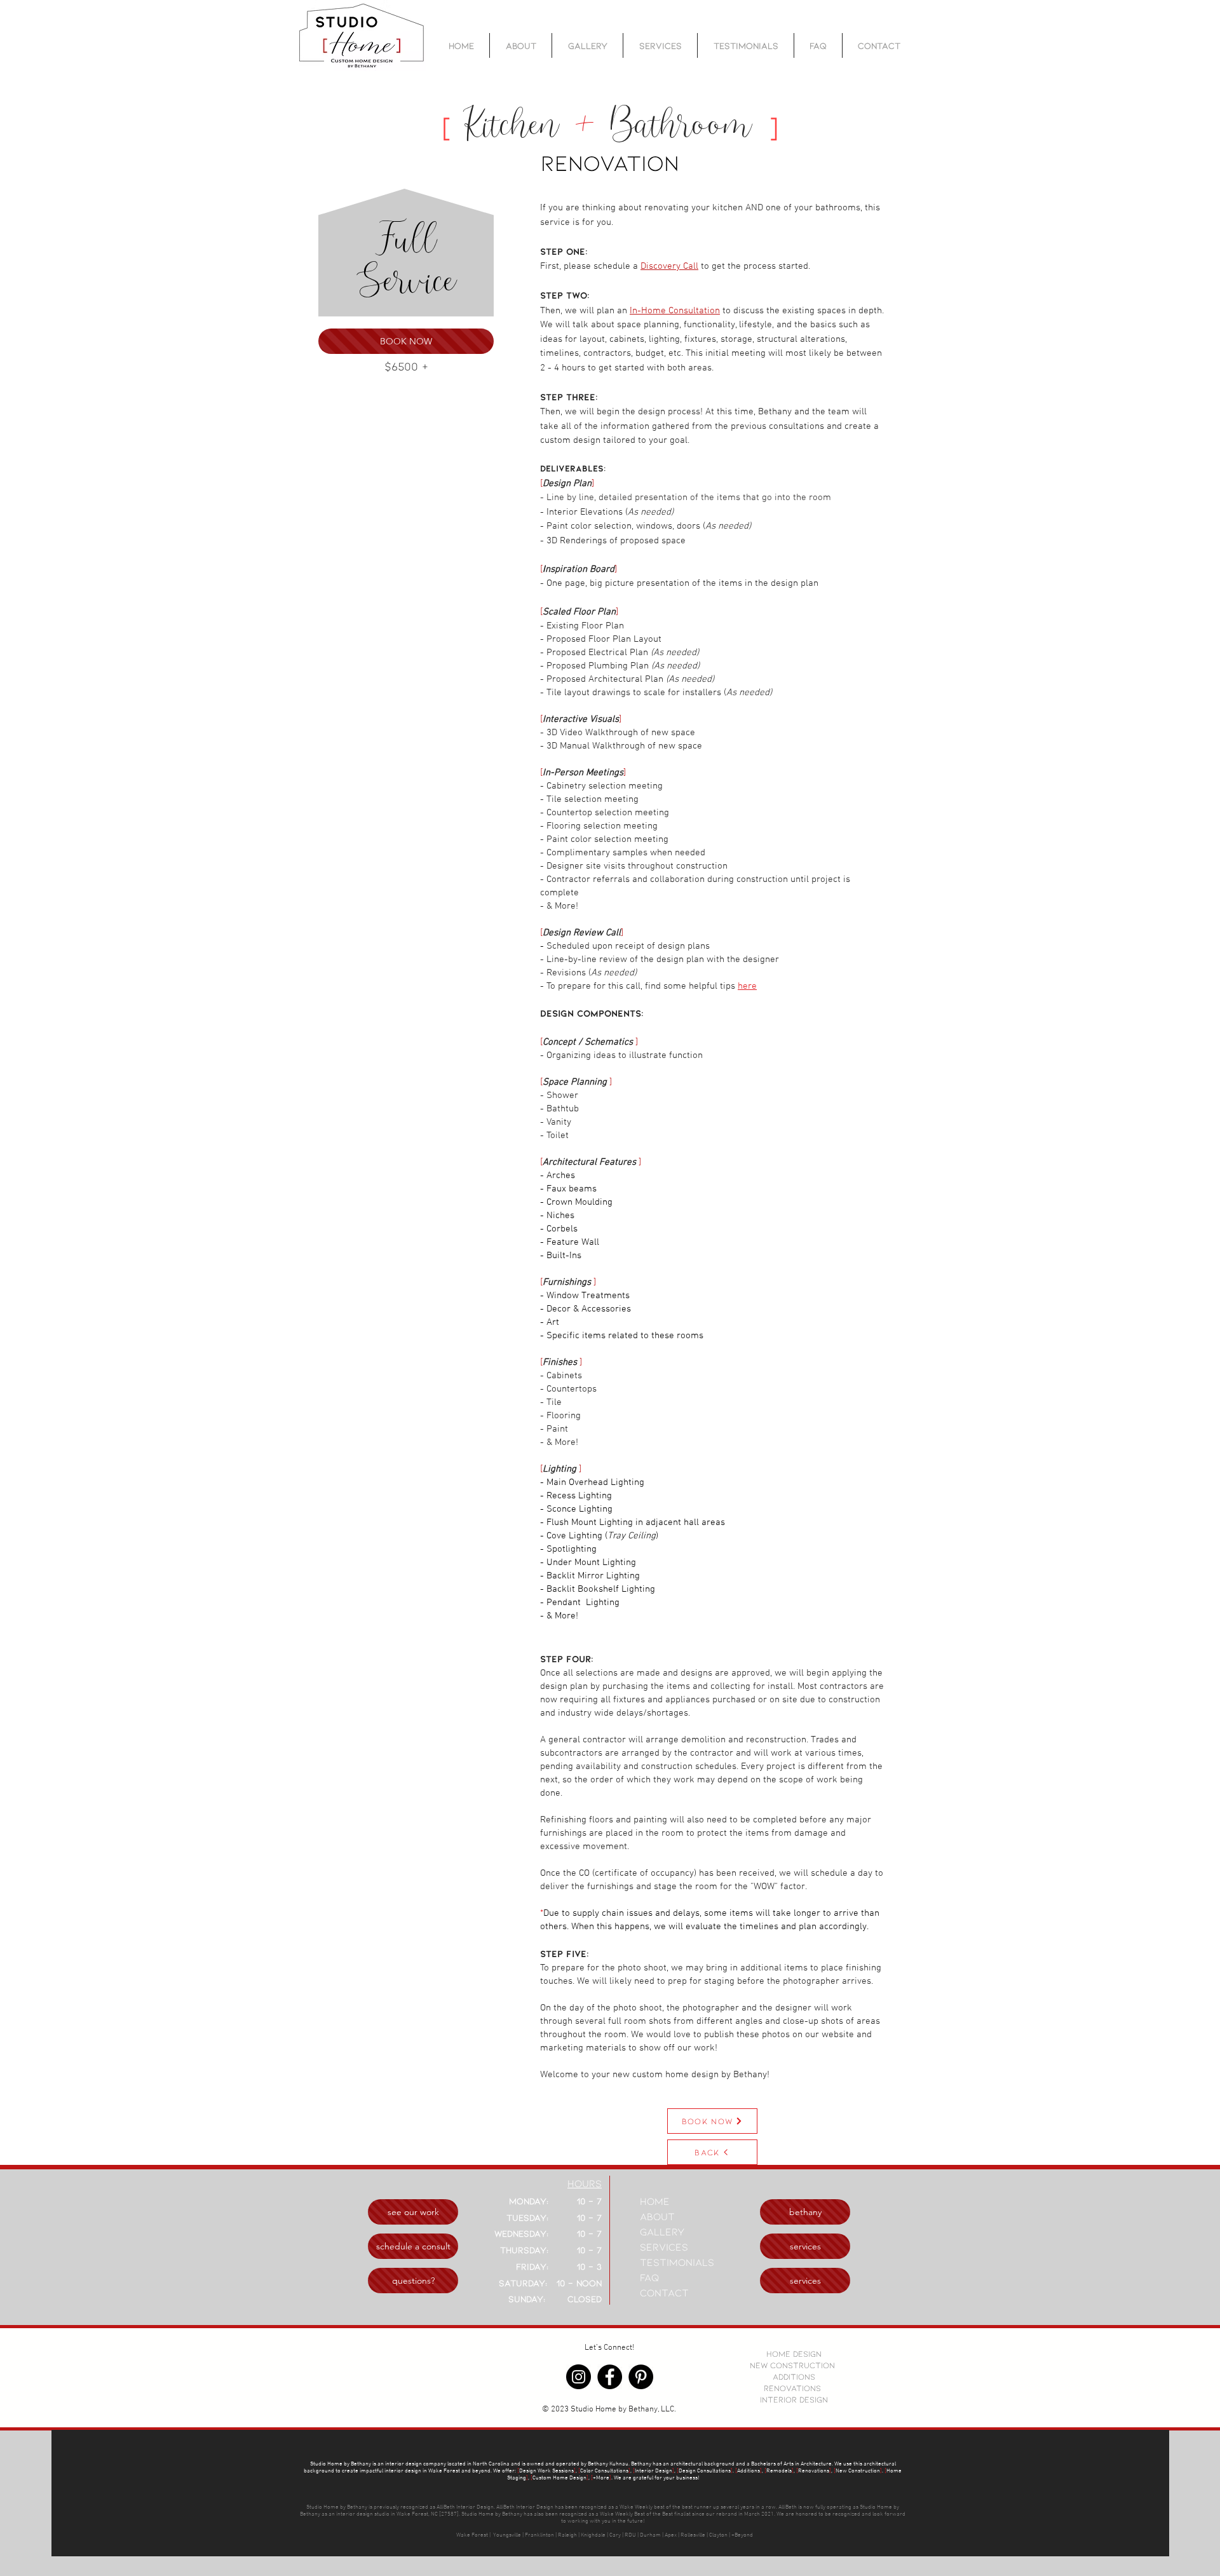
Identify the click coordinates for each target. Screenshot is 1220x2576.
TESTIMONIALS (677, 2262)
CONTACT (664, 2292)
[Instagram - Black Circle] (579, 2377)
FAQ (649, 2277)
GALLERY (662, 2231)
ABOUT (657, 2216)
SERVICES (664, 2247)
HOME (655, 2201)
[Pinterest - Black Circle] (641, 2377)
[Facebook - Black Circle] (610, 2377)
